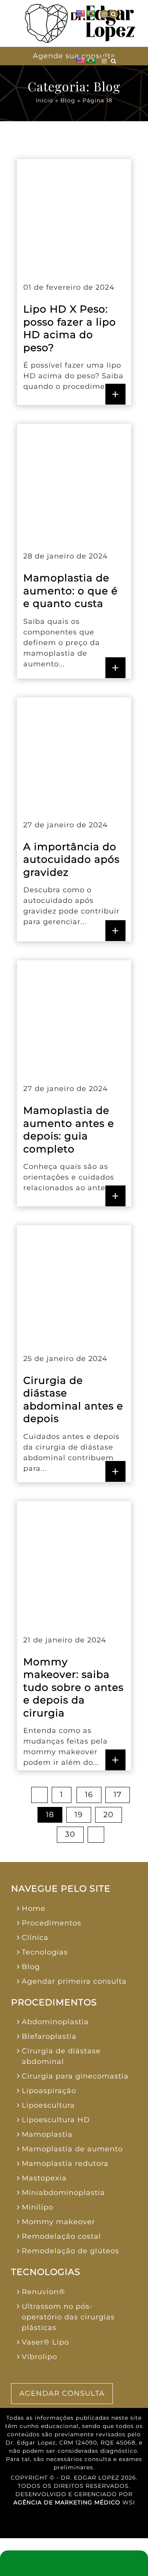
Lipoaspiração (49, 2091)
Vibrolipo (39, 2357)
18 (50, 1815)
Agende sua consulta (74, 56)
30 (70, 1834)
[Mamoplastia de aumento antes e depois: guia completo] (74, 1016)
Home (34, 1908)
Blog (68, 100)
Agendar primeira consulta (74, 1981)
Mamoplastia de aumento (72, 2149)
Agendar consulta (62, 2393)
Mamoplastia (47, 2134)
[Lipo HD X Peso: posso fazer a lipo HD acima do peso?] (74, 214)
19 (79, 1815)
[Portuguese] (91, 14)
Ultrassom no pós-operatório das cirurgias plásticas (68, 2317)
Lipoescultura (48, 2105)
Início (45, 100)
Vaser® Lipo (45, 2342)
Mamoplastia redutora (65, 2164)
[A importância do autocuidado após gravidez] (74, 752)
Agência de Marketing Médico (67, 2502)
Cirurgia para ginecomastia (75, 2076)
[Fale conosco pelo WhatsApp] (74, 2563)
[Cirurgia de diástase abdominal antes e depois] (74, 1283)
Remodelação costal (61, 2236)
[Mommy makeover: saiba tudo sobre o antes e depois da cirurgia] (74, 1562)
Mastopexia (44, 2178)
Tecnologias (45, 1952)
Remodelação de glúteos (70, 2251)
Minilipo (37, 2207)
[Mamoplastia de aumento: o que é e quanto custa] (74, 481)
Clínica (35, 1938)
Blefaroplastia (49, 2036)
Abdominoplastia (55, 2022)
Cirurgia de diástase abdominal (61, 2056)
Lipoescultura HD (56, 2120)
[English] (81, 14)
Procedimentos (52, 1923)
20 (109, 1815)
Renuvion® (43, 2292)
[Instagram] (104, 14)
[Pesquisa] (114, 14)
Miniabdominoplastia (63, 2193)
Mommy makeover (58, 2222)
